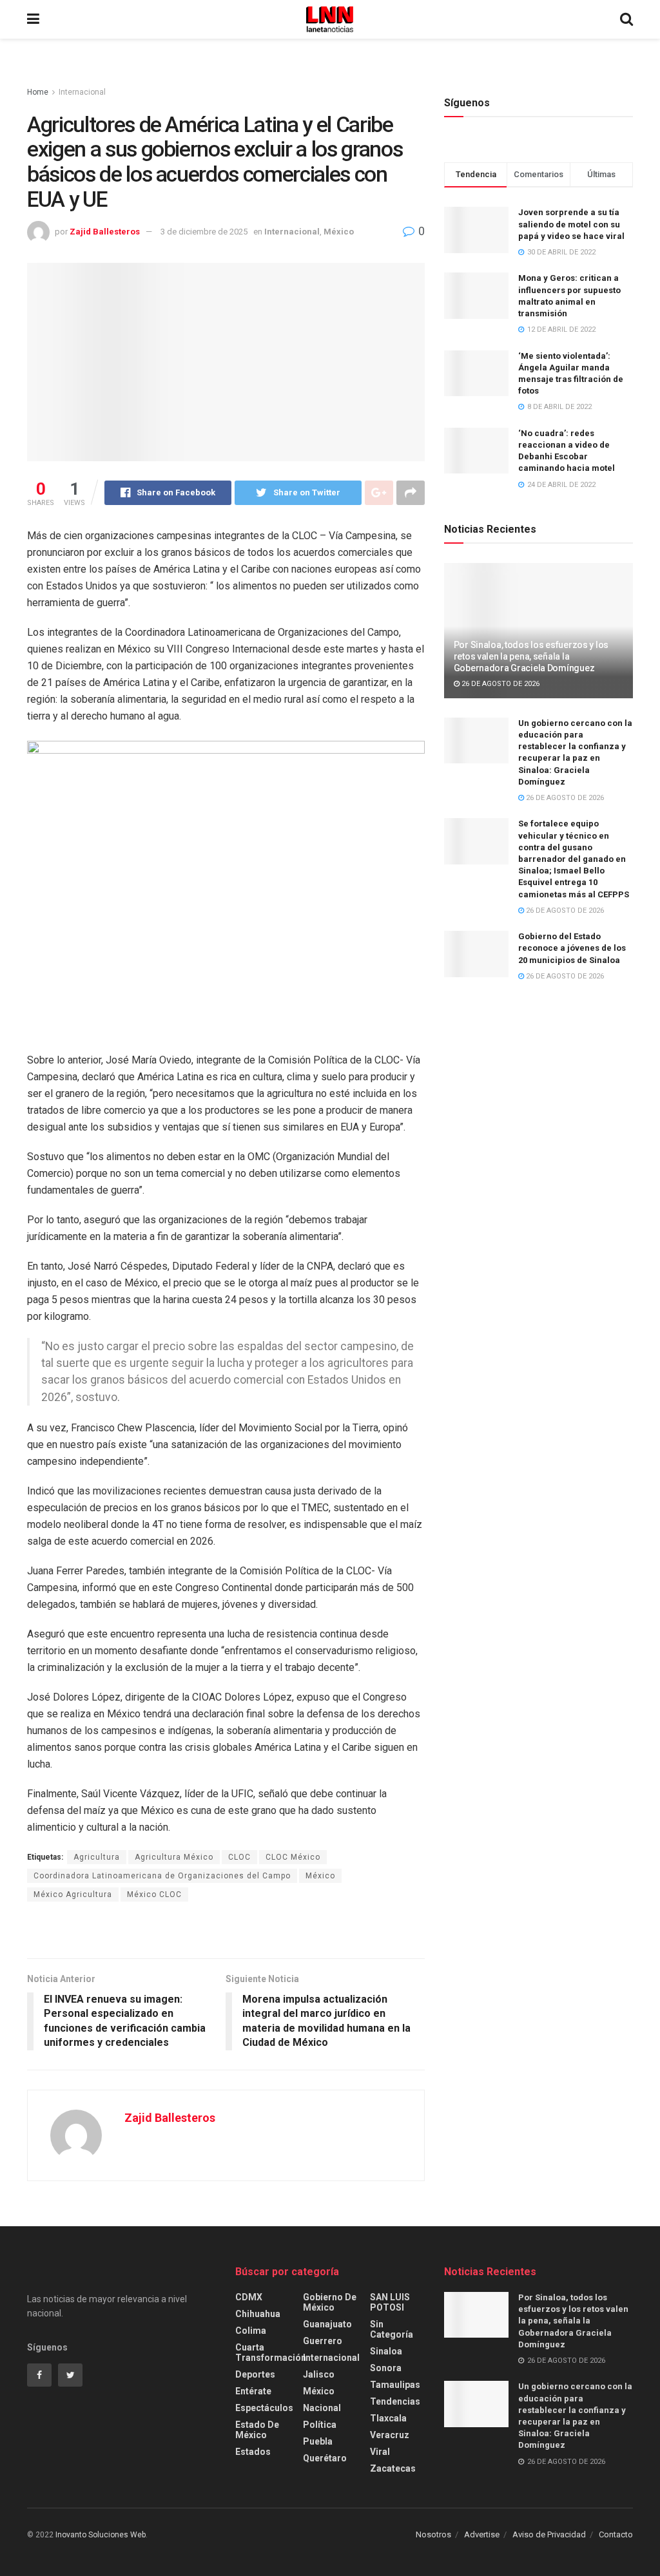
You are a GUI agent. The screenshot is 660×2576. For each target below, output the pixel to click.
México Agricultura (73, 1894)
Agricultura (97, 1857)
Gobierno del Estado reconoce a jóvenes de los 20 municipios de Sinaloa (572, 948)
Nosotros (433, 2534)
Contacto (616, 2534)
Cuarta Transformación (271, 2352)
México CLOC (154, 1894)
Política (320, 2425)
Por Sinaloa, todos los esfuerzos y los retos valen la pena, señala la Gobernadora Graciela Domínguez (531, 656)
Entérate (253, 2391)
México (339, 232)
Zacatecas (393, 2468)
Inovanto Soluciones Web (101, 2535)
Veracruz (390, 2435)
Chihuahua (258, 2314)
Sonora (386, 2368)
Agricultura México (174, 1857)
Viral (380, 2452)
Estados (253, 2452)
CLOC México (293, 1857)
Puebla (318, 2441)
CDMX (249, 2297)
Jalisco (319, 2374)
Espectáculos (264, 2408)
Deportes (255, 2374)
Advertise (482, 2534)
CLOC (239, 1857)
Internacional (82, 92)
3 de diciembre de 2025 (204, 232)
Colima (251, 2331)
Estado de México (257, 2430)
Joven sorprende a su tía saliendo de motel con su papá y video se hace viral (571, 224)
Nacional (322, 2408)
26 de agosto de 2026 (500, 684)
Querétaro (325, 2458)
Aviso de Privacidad (549, 2534)
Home (38, 92)
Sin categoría (392, 2329)
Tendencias (395, 2401)
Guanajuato (327, 2324)
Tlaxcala (388, 2418)
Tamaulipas (395, 2385)
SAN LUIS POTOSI (390, 2302)
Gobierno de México (330, 2302)
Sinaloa (386, 2351)
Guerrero (323, 2341)
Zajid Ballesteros (105, 232)
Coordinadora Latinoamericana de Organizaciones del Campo (162, 1876)
